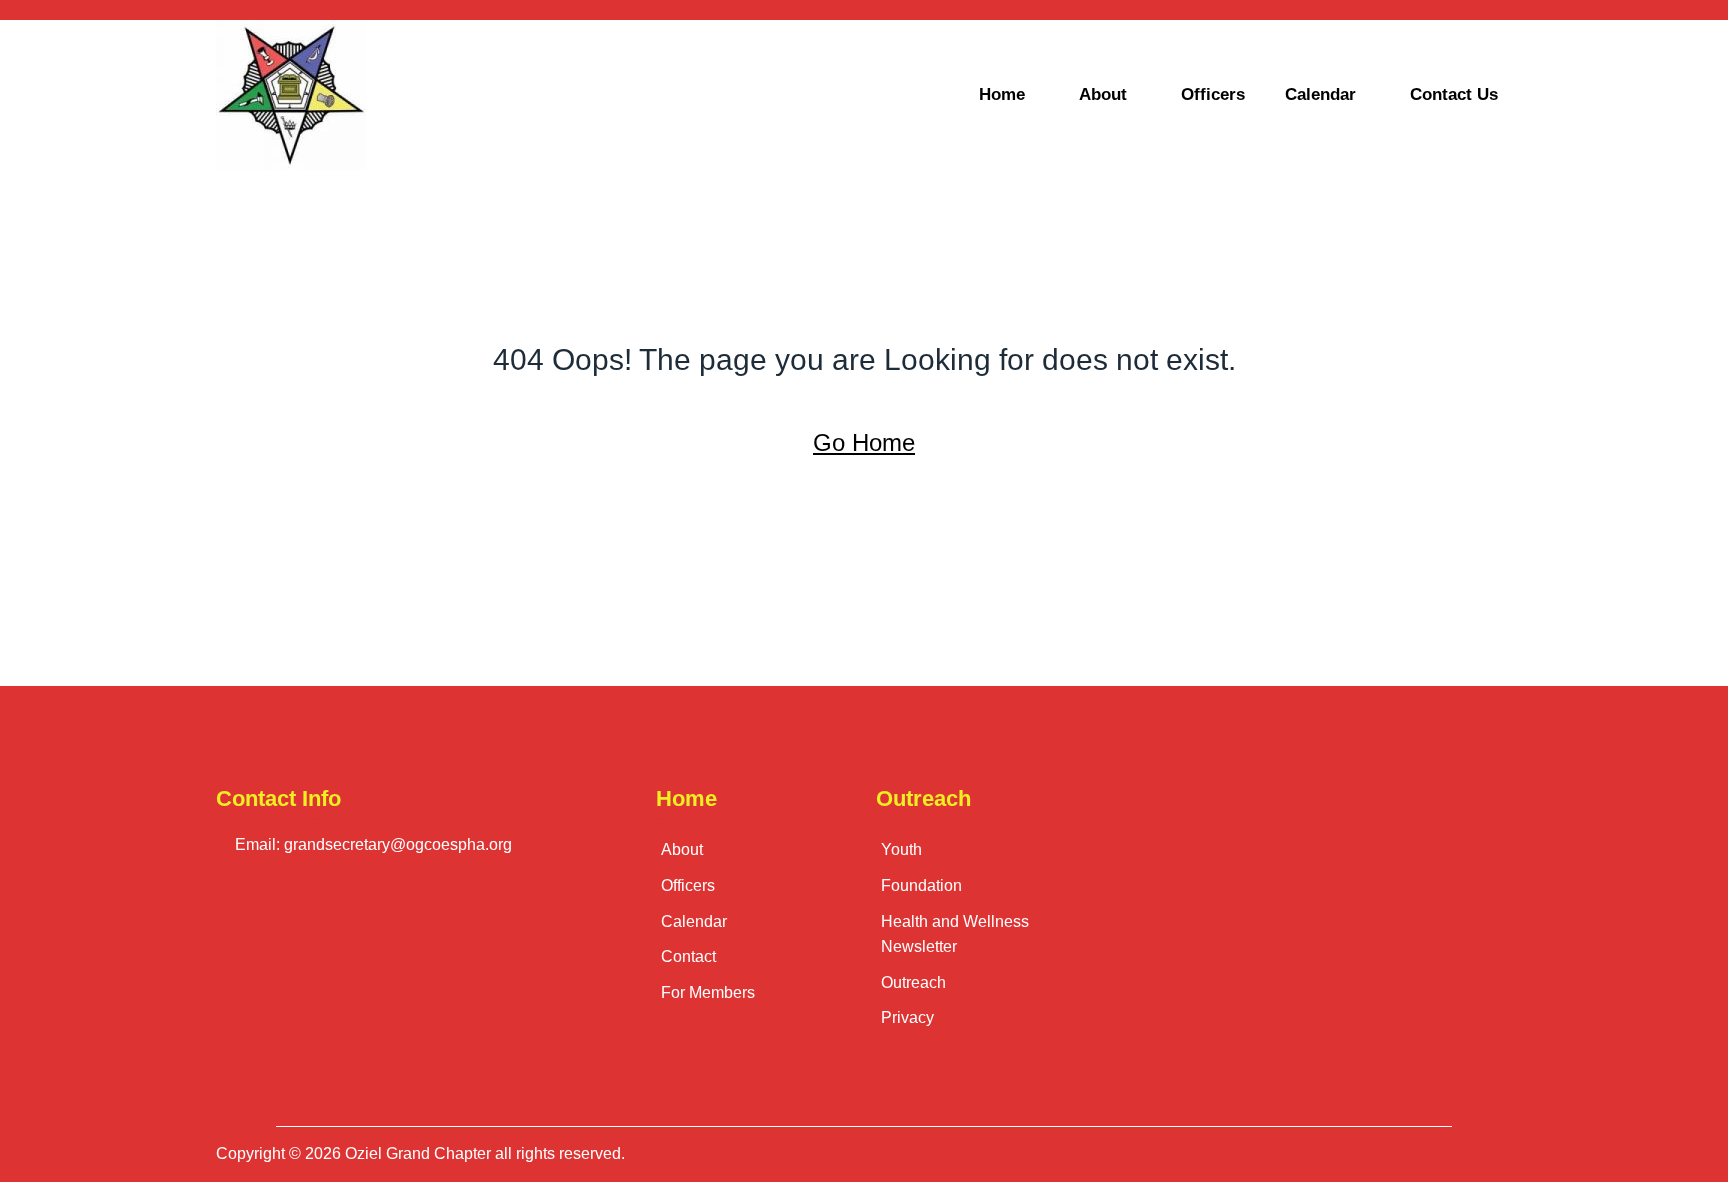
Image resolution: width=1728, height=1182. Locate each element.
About (1103, 94)
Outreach (913, 982)
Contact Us (1454, 94)
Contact (688, 956)
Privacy (907, 1017)
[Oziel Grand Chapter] (369, 95)
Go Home (864, 442)
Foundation (921, 885)
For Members (708, 992)
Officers (1213, 94)
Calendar (1320, 94)
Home (1002, 94)
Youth (901, 849)
